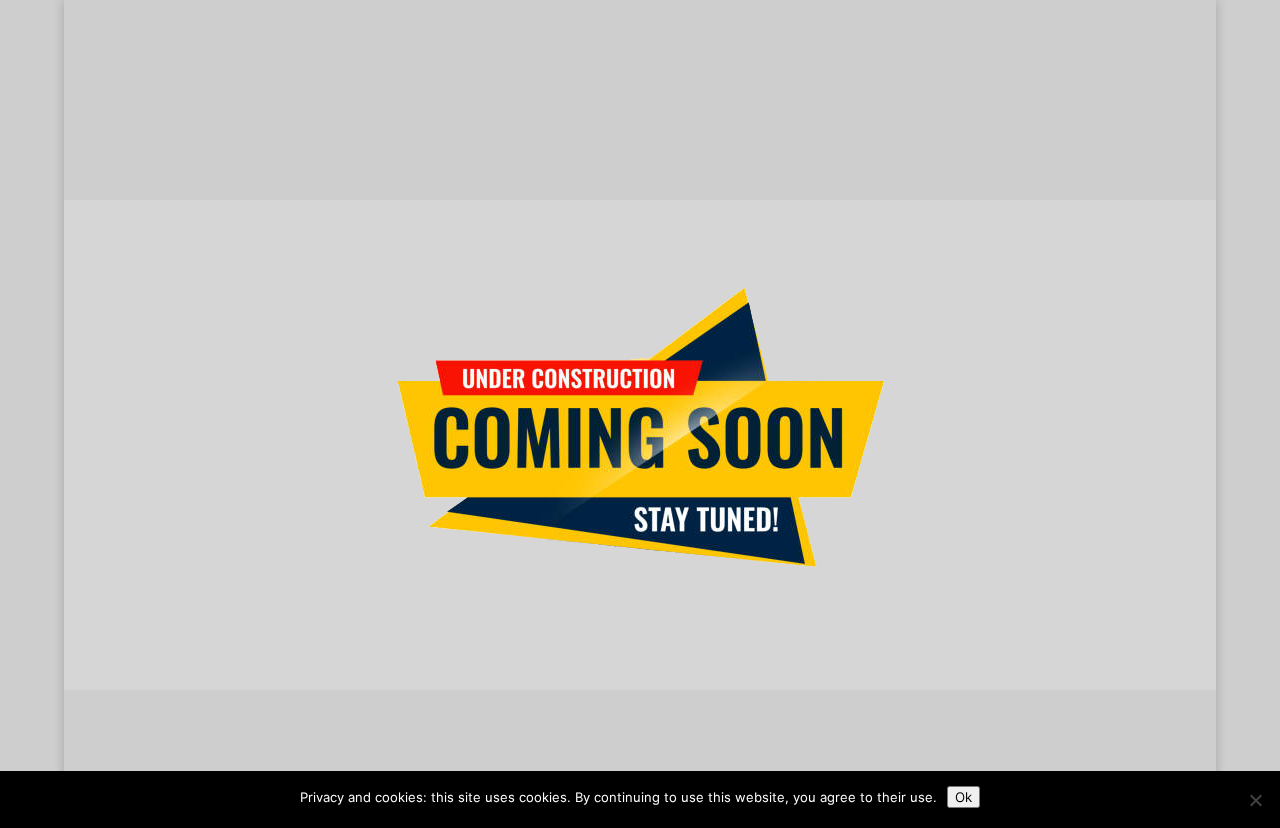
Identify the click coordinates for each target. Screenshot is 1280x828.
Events (753, 185)
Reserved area (689, 148)
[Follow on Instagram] (620, 764)
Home (143, 148)
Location (816, 148)
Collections (316, 148)
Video (691, 185)
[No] (1255, 800)
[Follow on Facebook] (540, 764)
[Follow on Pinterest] (740, 764)
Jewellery (435, 148)
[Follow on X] (580, 764)
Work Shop (553, 148)
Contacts (904, 148)
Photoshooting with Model (568, 185)
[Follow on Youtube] (700, 764)
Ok (963, 797)
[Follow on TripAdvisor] (660, 764)
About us (219, 148)
